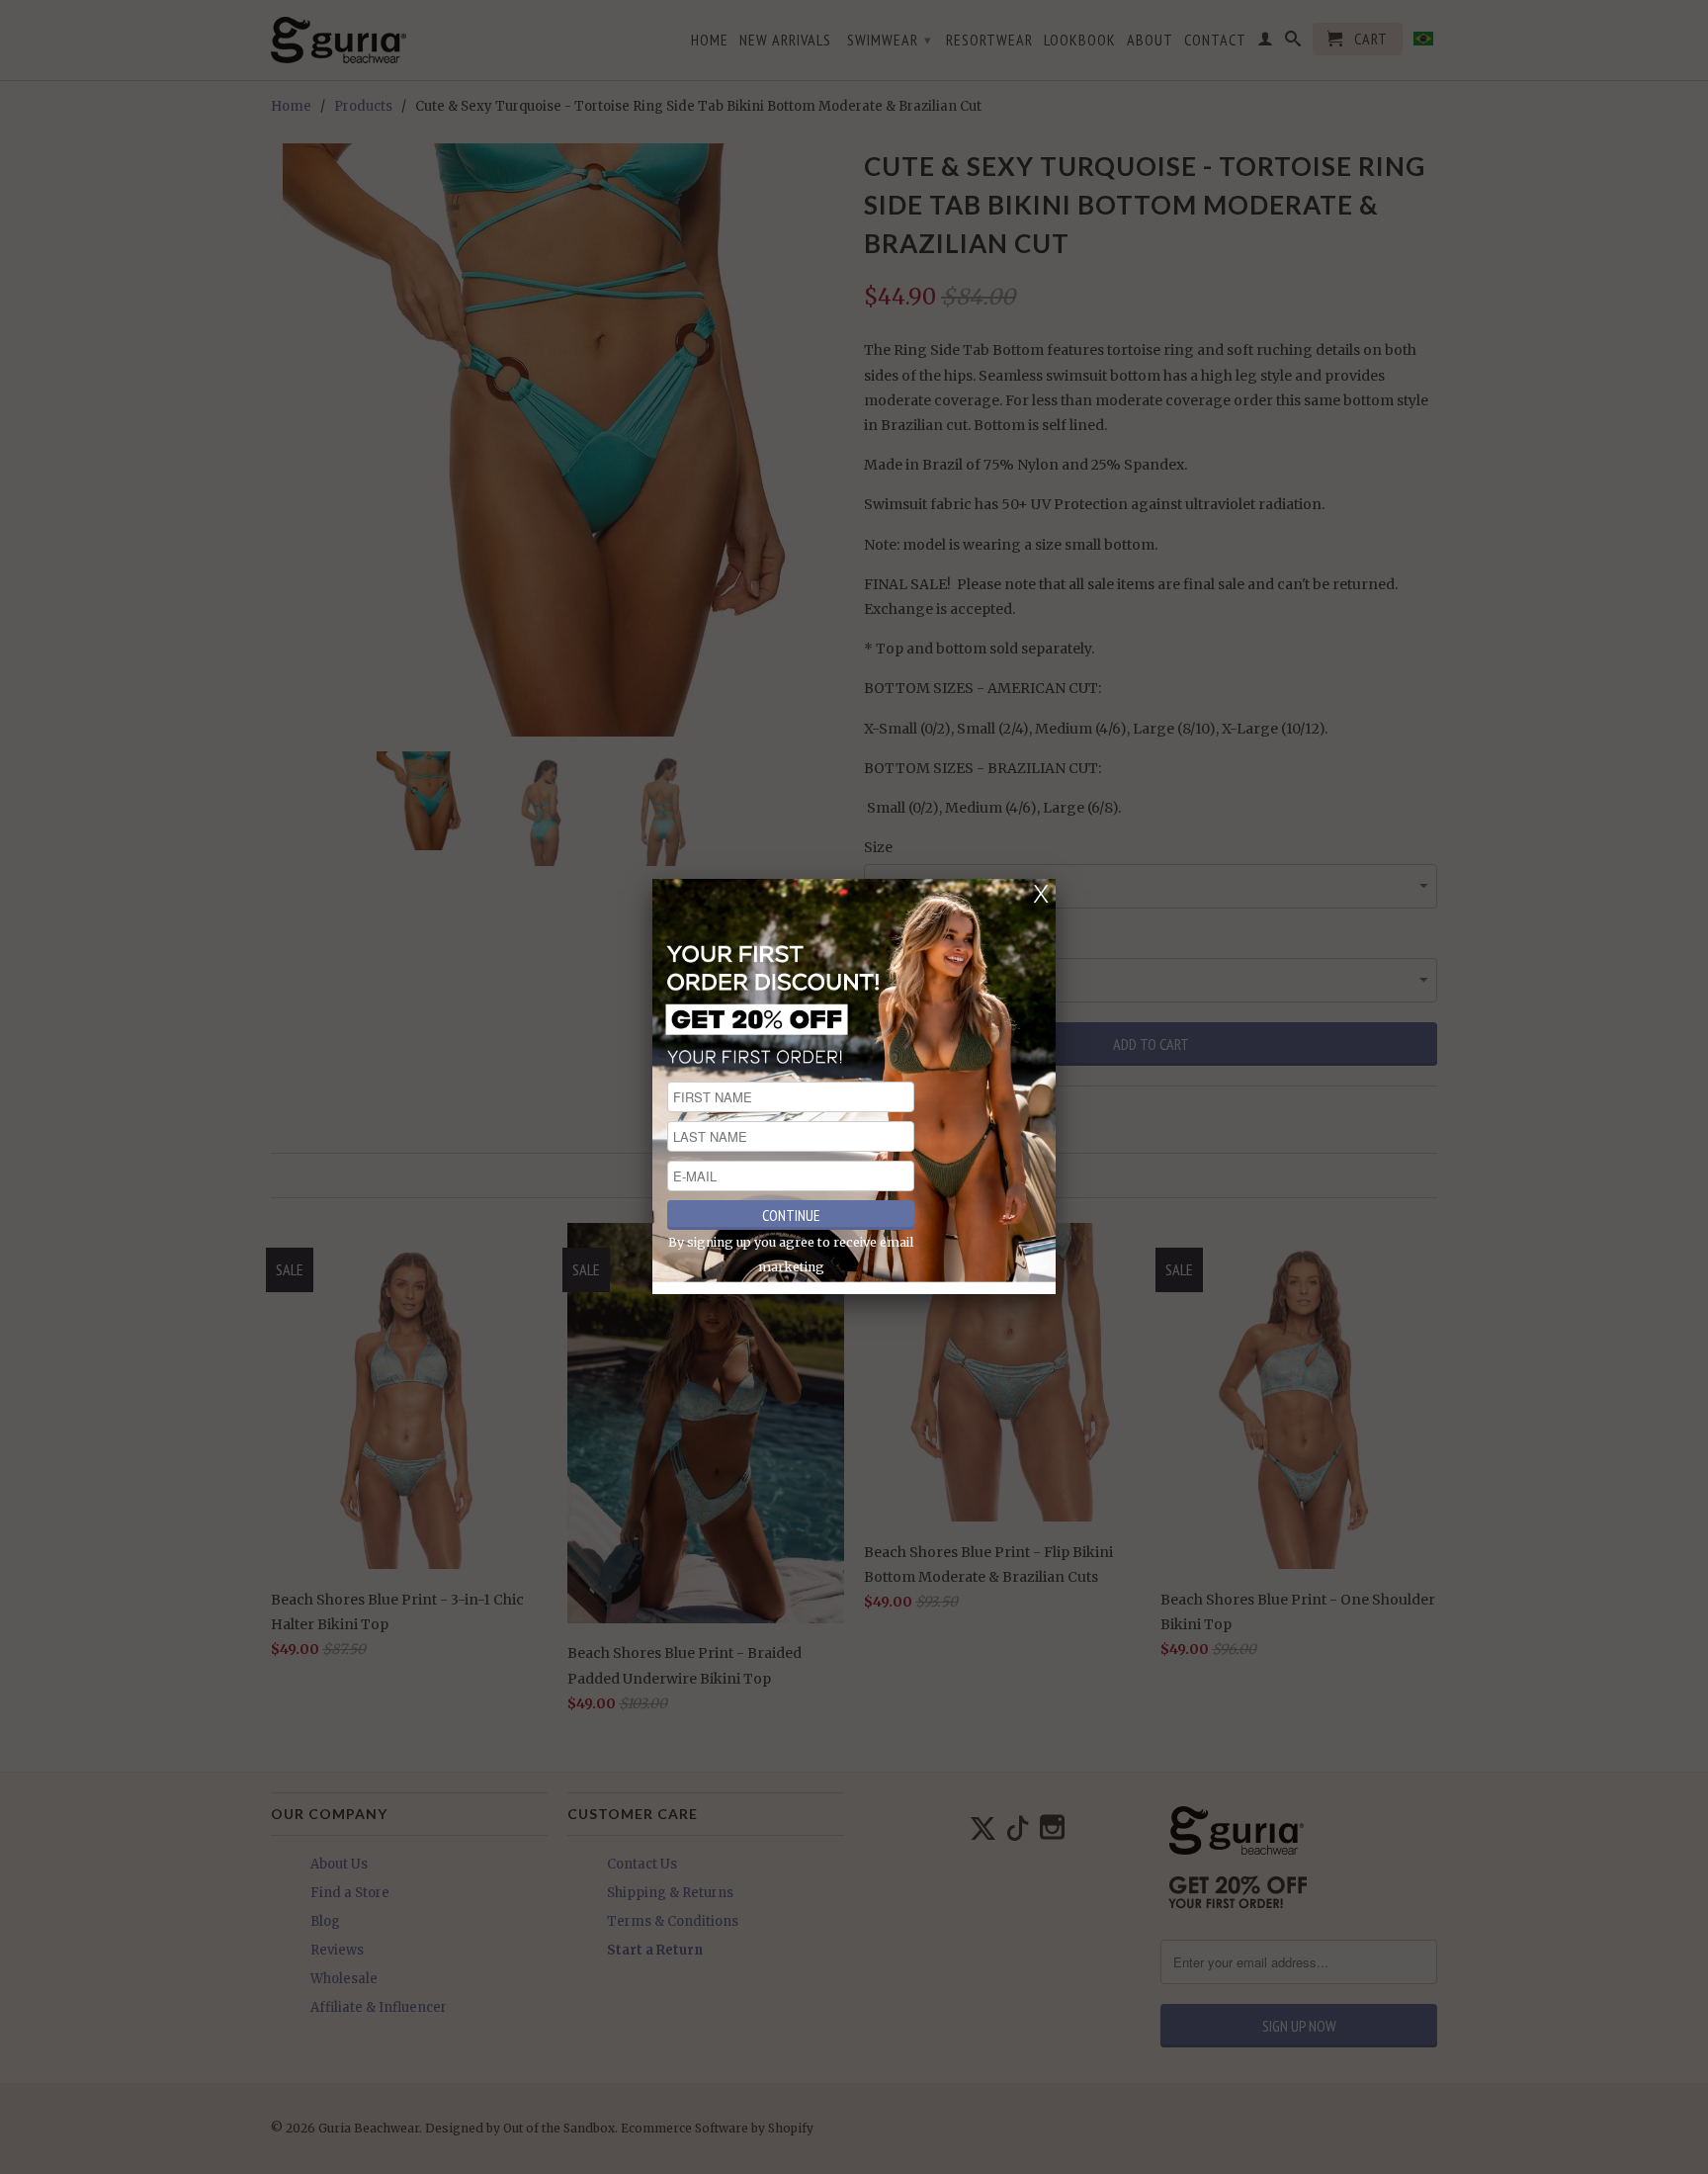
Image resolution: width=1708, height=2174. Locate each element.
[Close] (1041, 894)
